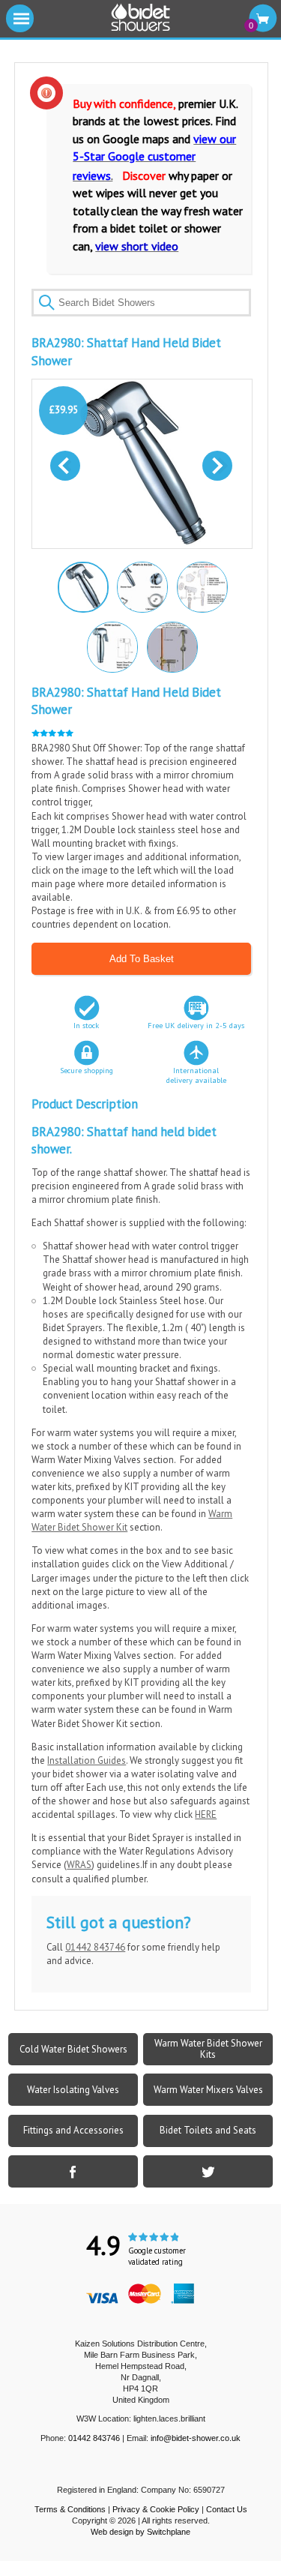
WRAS (79, 1865)
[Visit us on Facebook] (73, 2171)
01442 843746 (95, 1947)
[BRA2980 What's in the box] (142, 586)
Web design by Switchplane (140, 2532)
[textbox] (141, 303)
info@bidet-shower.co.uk (196, 2438)
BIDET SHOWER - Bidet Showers (141, 18)
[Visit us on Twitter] (208, 2171)
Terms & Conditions (70, 2509)
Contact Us (227, 2509)
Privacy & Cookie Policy (156, 2509)
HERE (206, 1814)
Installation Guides (87, 1760)
